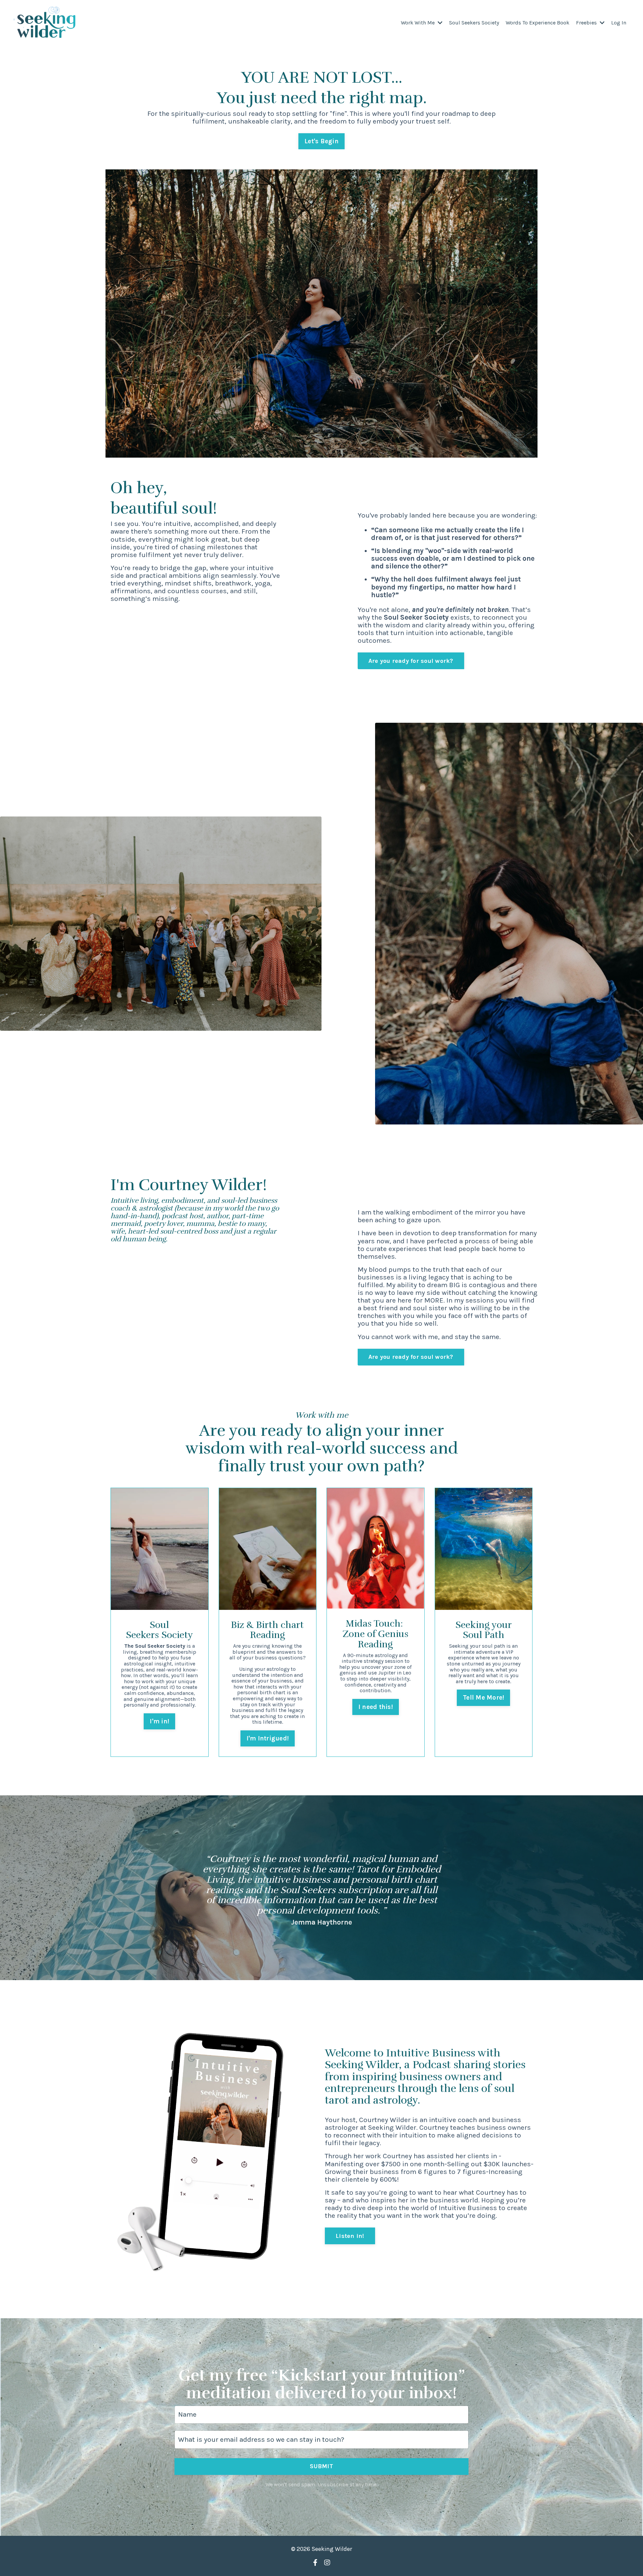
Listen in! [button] (350, 2236)
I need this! (376, 1707)
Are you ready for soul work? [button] (411, 661)
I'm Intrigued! (268, 1738)
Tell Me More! (483, 1698)
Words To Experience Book (538, 23)
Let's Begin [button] (321, 141)
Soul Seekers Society (474, 23)
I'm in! (159, 1721)
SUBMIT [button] (321, 2466)
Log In (619, 23)
